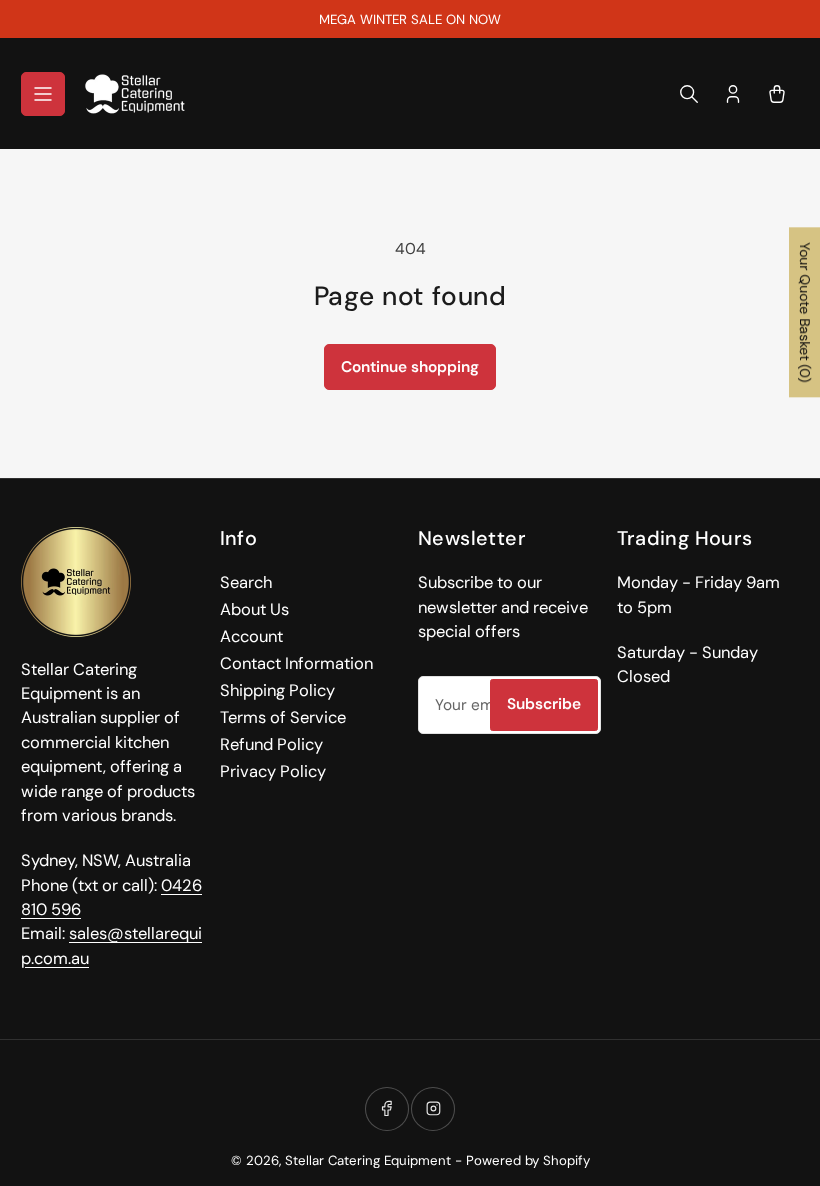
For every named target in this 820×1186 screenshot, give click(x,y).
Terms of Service (283, 717)
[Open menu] (43, 94)
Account (251, 636)
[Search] (689, 94)
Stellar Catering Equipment (368, 1160)
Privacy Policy (273, 771)
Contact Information (296, 663)
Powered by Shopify (528, 1160)
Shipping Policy (277, 690)
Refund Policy (271, 744)
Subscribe (544, 704)
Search (246, 582)
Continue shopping (410, 367)
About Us (254, 609)
